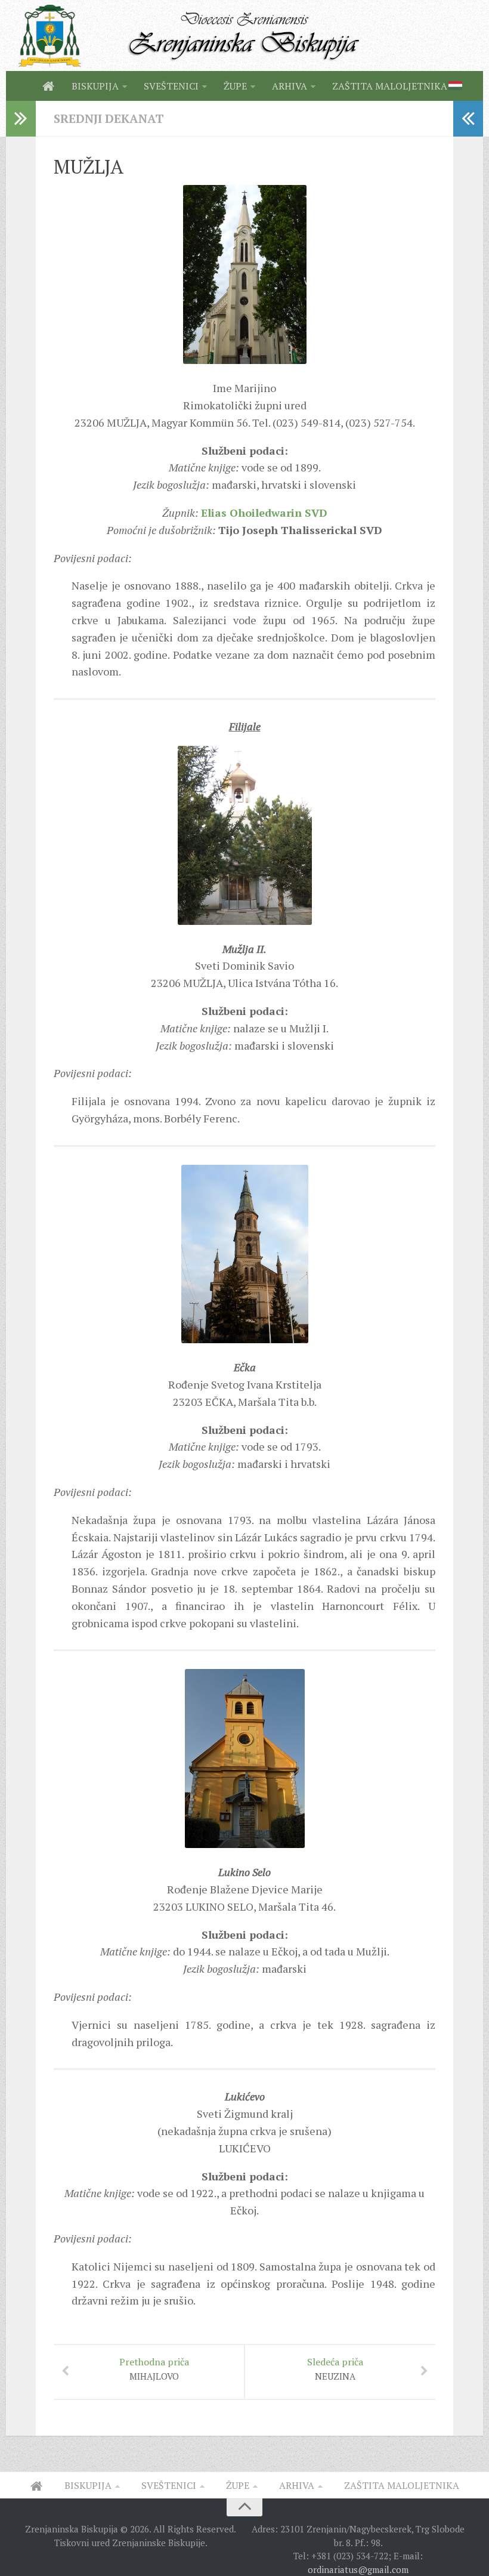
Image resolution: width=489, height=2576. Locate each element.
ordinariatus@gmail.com (358, 2569)
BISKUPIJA (95, 86)
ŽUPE (235, 86)
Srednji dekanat (109, 118)
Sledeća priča (335, 2369)
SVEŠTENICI (171, 86)
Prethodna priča (154, 2369)
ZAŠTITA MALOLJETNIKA (390, 86)
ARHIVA (290, 86)
